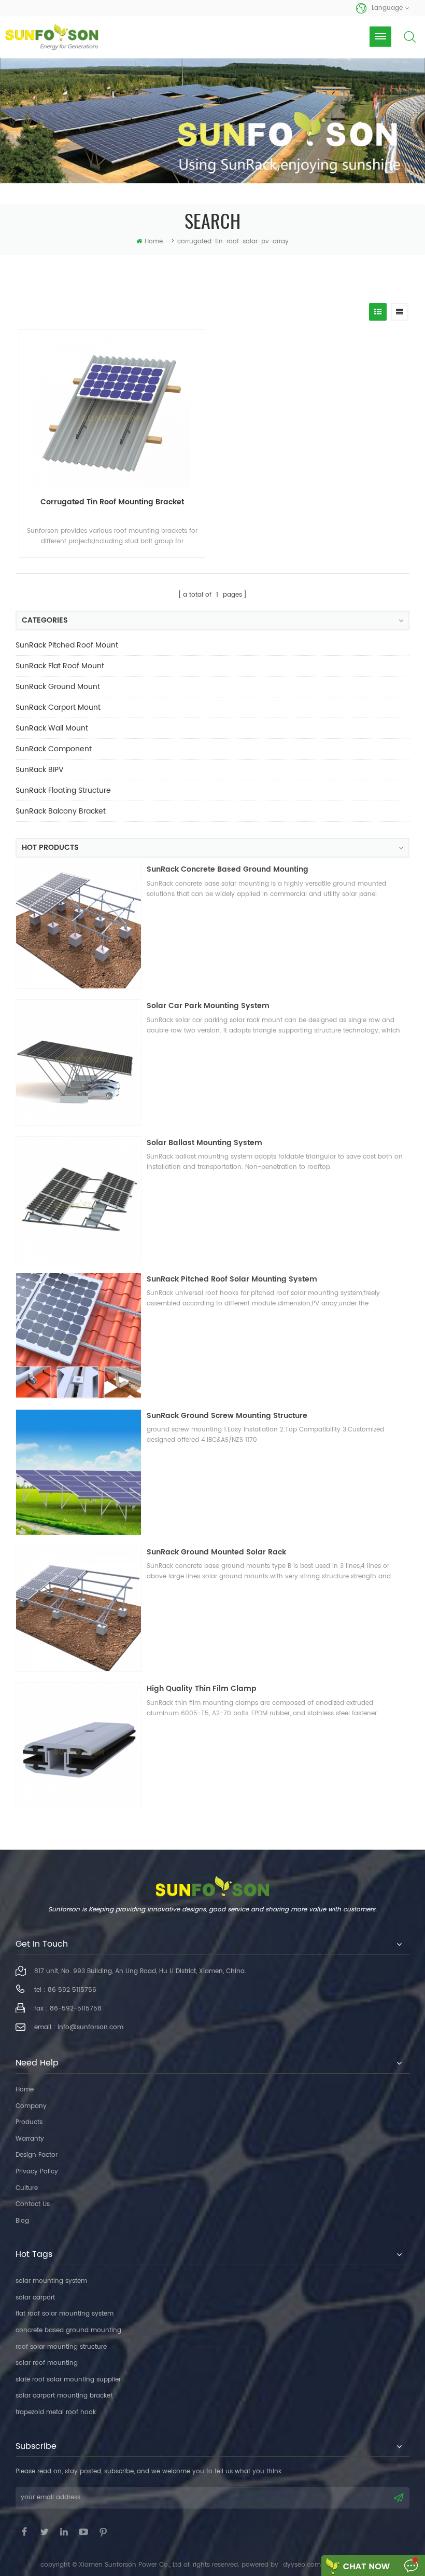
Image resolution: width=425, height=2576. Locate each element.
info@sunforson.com (90, 2027)
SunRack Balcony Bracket (61, 811)
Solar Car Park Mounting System (208, 1006)
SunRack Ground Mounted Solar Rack (216, 1552)
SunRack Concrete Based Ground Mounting (228, 869)
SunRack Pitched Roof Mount (67, 645)
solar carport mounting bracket (64, 2396)
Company (31, 2106)
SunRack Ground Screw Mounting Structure (227, 1416)
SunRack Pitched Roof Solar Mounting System (232, 1279)
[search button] (409, 45)
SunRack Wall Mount (52, 728)
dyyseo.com (302, 2565)
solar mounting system (51, 2281)
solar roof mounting (47, 2363)
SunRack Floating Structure (63, 790)
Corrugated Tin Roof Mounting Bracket (112, 502)
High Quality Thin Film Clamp (202, 1689)
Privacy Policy (37, 2172)
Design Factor (37, 2155)
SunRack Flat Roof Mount (60, 666)
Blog (22, 2221)
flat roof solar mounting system (65, 2314)
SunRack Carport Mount (58, 707)
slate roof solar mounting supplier (68, 2380)
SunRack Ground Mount (58, 687)
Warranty (30, 2139)
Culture (27, 2188)
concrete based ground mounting (68, 2330)
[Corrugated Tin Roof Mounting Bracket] (112, 410)
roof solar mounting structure (61, 2347)
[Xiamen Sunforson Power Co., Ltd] (52, 37)
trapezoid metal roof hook (56, 2412)
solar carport (35, 2298)
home (154, 242)
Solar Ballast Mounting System (204, 1143)
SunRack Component (54, 749)
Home (25, 2090)
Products (29, 2122)
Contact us (33, 2204)
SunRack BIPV (40, 770)
